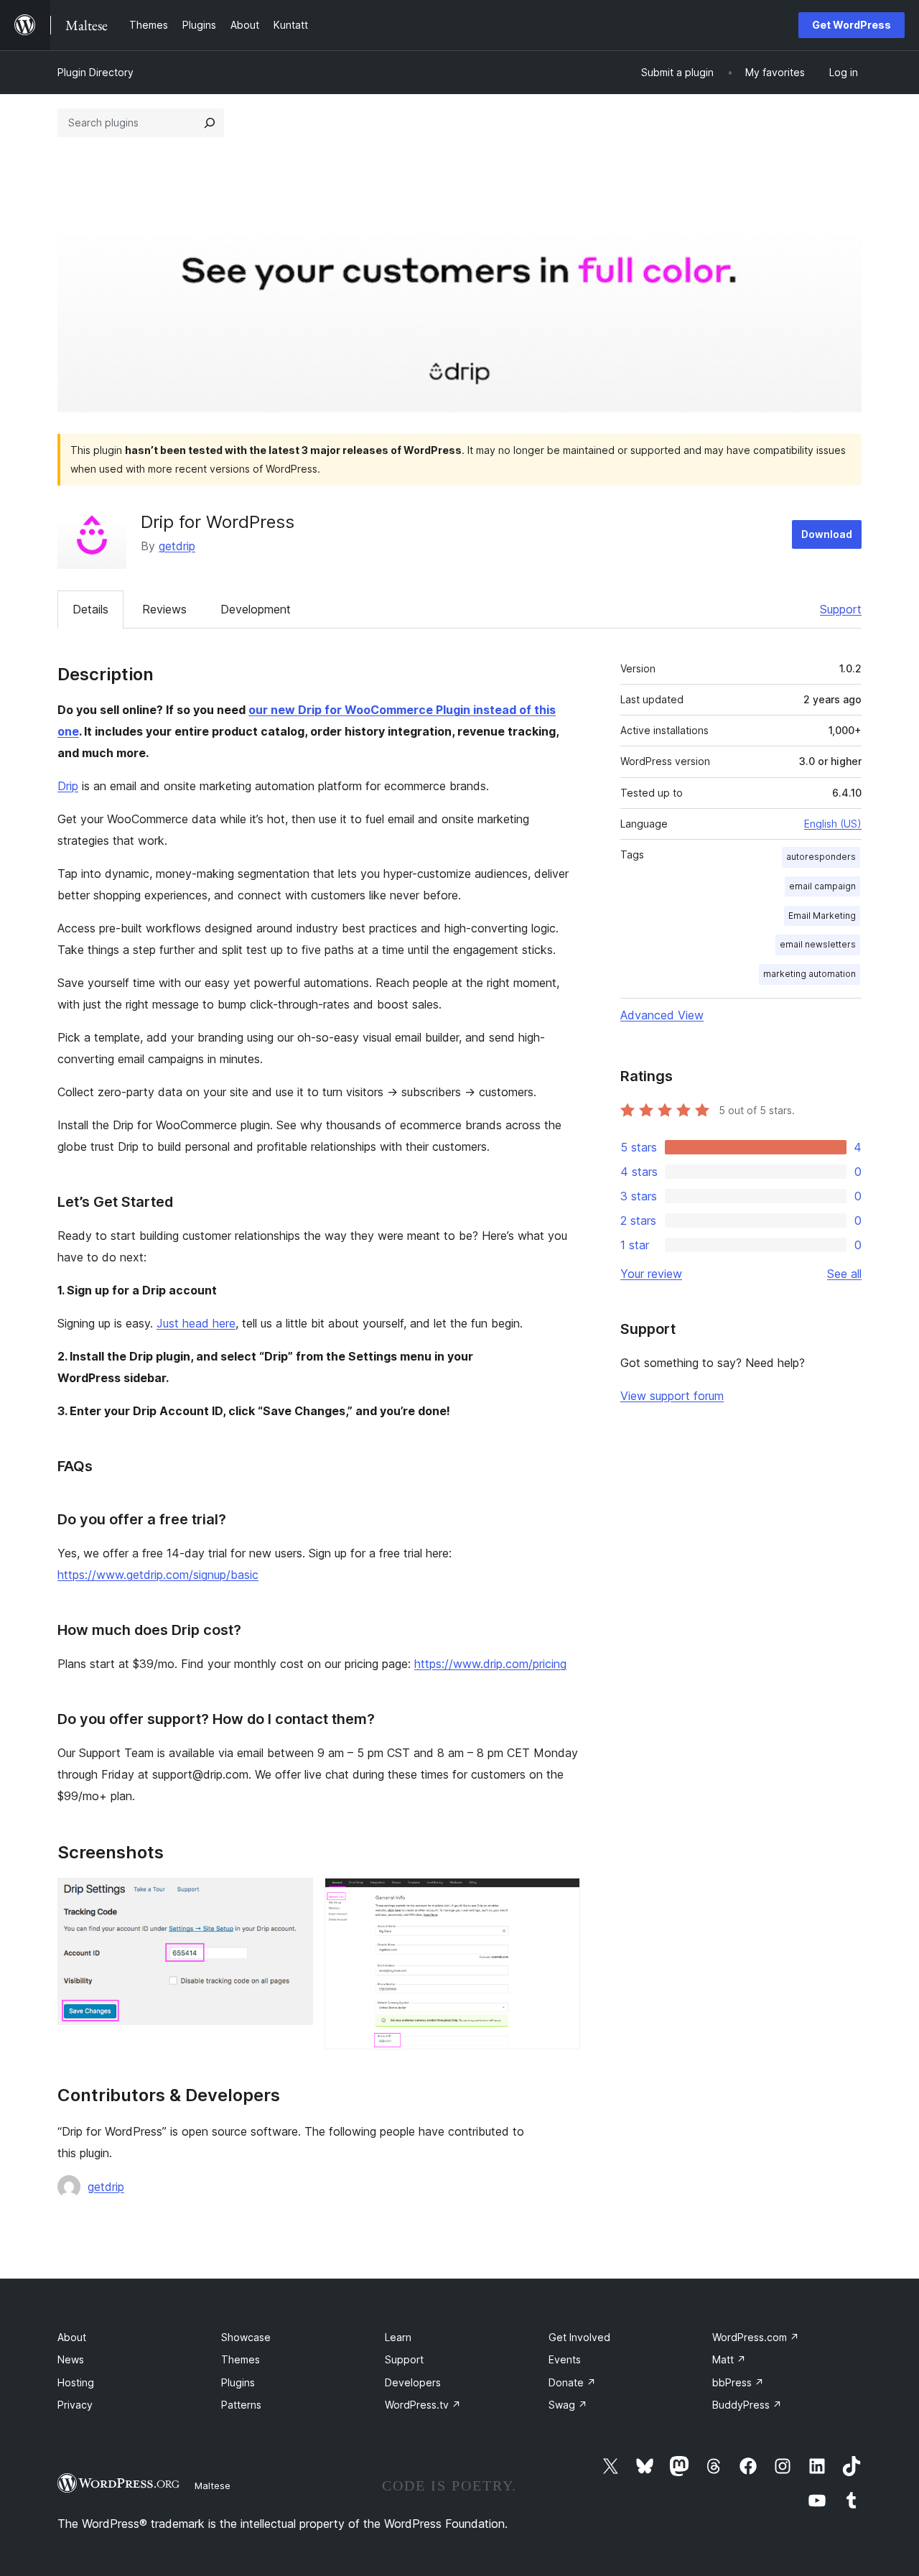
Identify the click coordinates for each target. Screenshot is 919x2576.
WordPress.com (756, 2337)
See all (844, 1274)
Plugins (238, 2382)
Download (827, 534)
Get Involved (579, 2337)
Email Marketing (822, 916)
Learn (398, 2337)
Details (90, 609)
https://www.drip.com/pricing (490, 1664)
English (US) (833, 824)
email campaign (822, 886)
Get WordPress (852, 25)
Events (565, 2359)
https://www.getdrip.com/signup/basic (158, 1575)
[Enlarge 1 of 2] (294, 1897)
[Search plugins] (210, 123)
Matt (729, 2359)
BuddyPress (747, 2405)
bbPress (738, 2382)
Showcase (246, 2337)
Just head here (196, 1323)
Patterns (241, 2405)
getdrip (177, 546)
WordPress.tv (423, 2405)
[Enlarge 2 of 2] (561, 1897)
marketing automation (810, 974)
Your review (651, 1274)
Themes (241, 2359)
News (71, 2359)
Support (841, 609)
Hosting (76, 2382)
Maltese (213, 2485)
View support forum (672, 1396)
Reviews (164, 609)
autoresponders (821, 857)
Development (256, 609)
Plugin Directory (95, 72)
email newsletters (818, 944)
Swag (568, 2405)
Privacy (75, 2405)
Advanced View (662, 1015)
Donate (572, 2382)
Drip (68, 786)
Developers (413, 2382)
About (72, 2337)
